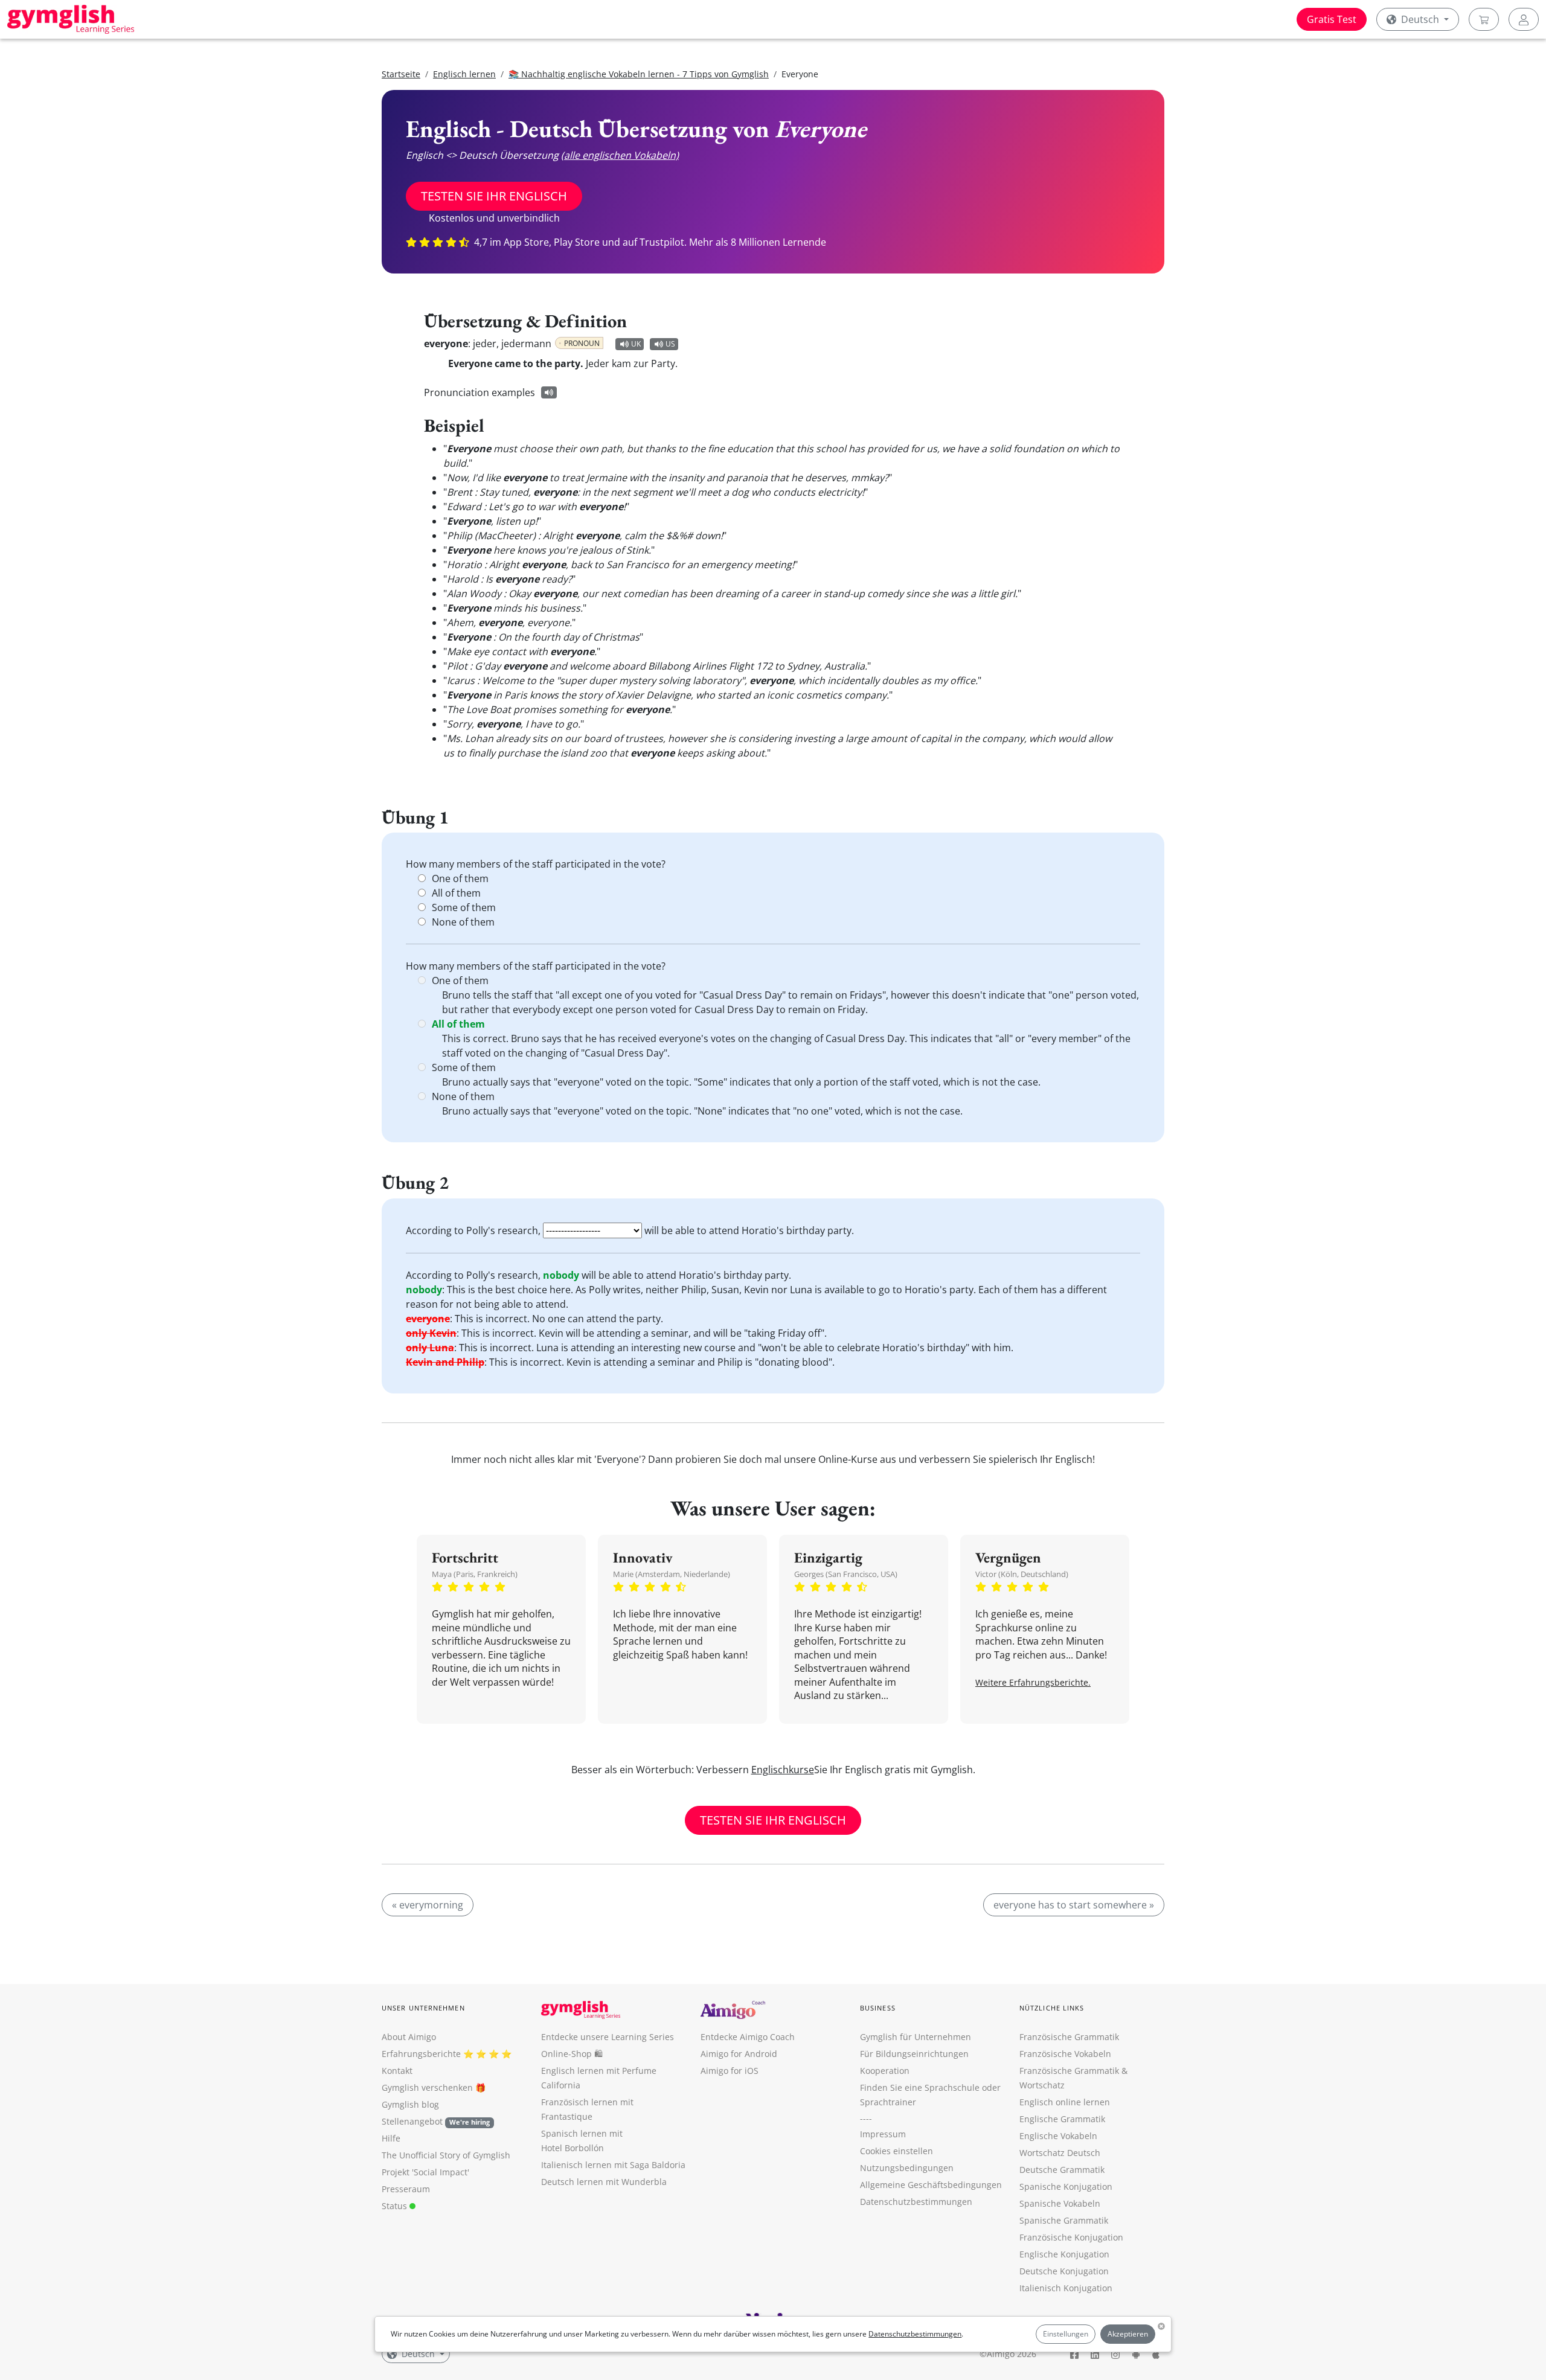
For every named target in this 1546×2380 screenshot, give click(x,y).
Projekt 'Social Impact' (425, 2172)
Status (396, 2206)
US (670, 344)
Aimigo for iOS (730, 2071)
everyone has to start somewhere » (1074, 1905)
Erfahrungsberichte (421, 2054)
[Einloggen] (1524, 19)
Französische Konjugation (1071, 2237)
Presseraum (406, 2189)
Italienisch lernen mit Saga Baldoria (613, 2165)
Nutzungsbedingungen (907, 2168)
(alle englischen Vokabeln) (620, 155)
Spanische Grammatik (1064, 2220)
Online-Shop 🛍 (572, 2054)
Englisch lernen (464, 74)
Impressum (883, 2134)
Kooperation (885, 2071)
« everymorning (428, 1905)
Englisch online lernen (1065, 2102)
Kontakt (397, 2071)
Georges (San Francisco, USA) (846, 1574)
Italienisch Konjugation (1066, 2288)
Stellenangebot (436, 2121)
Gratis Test (1332, 19)
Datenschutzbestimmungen (915, 2334)
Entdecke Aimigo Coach (748, 2037)
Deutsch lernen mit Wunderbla (604, 2182)
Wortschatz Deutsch (1060, 2153)
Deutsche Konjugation (1064, 2271)
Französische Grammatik (1069, 2037)
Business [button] (878, 2008)
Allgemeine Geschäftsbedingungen (931, 2185)
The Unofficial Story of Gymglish (446, 2155)
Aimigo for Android (739, 2054)
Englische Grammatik (1062, 2119)
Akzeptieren (1128, 2334)
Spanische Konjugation (1066, 2186)
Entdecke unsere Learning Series (608, 2037)
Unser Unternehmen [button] (423, 2008)
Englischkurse (783, 1770)
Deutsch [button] (1420, 19)
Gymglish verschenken (427, 2087)
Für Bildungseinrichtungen (914, 2054)
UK (636, 344)
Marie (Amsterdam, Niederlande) (672, 1574)
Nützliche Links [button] (1052, 2008)
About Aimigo (409, 2037)
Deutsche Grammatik (1062, 2170)
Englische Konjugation (1064, 2254)
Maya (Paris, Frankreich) (475, 1574)
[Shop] (1484, 19)
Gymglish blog (410, 2104)
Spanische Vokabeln (1060, 2203)
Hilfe (391, 2138)
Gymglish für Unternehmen (916, 2037)
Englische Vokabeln (1058, 2136)
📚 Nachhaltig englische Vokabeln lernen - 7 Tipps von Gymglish (639, 74)
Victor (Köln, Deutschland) (1022, 1574)
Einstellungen (1066, 2334)
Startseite (401, 74)
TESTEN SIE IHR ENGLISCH (494, 196)
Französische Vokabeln (1065, 2054)
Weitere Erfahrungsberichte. (1033, 1682)
